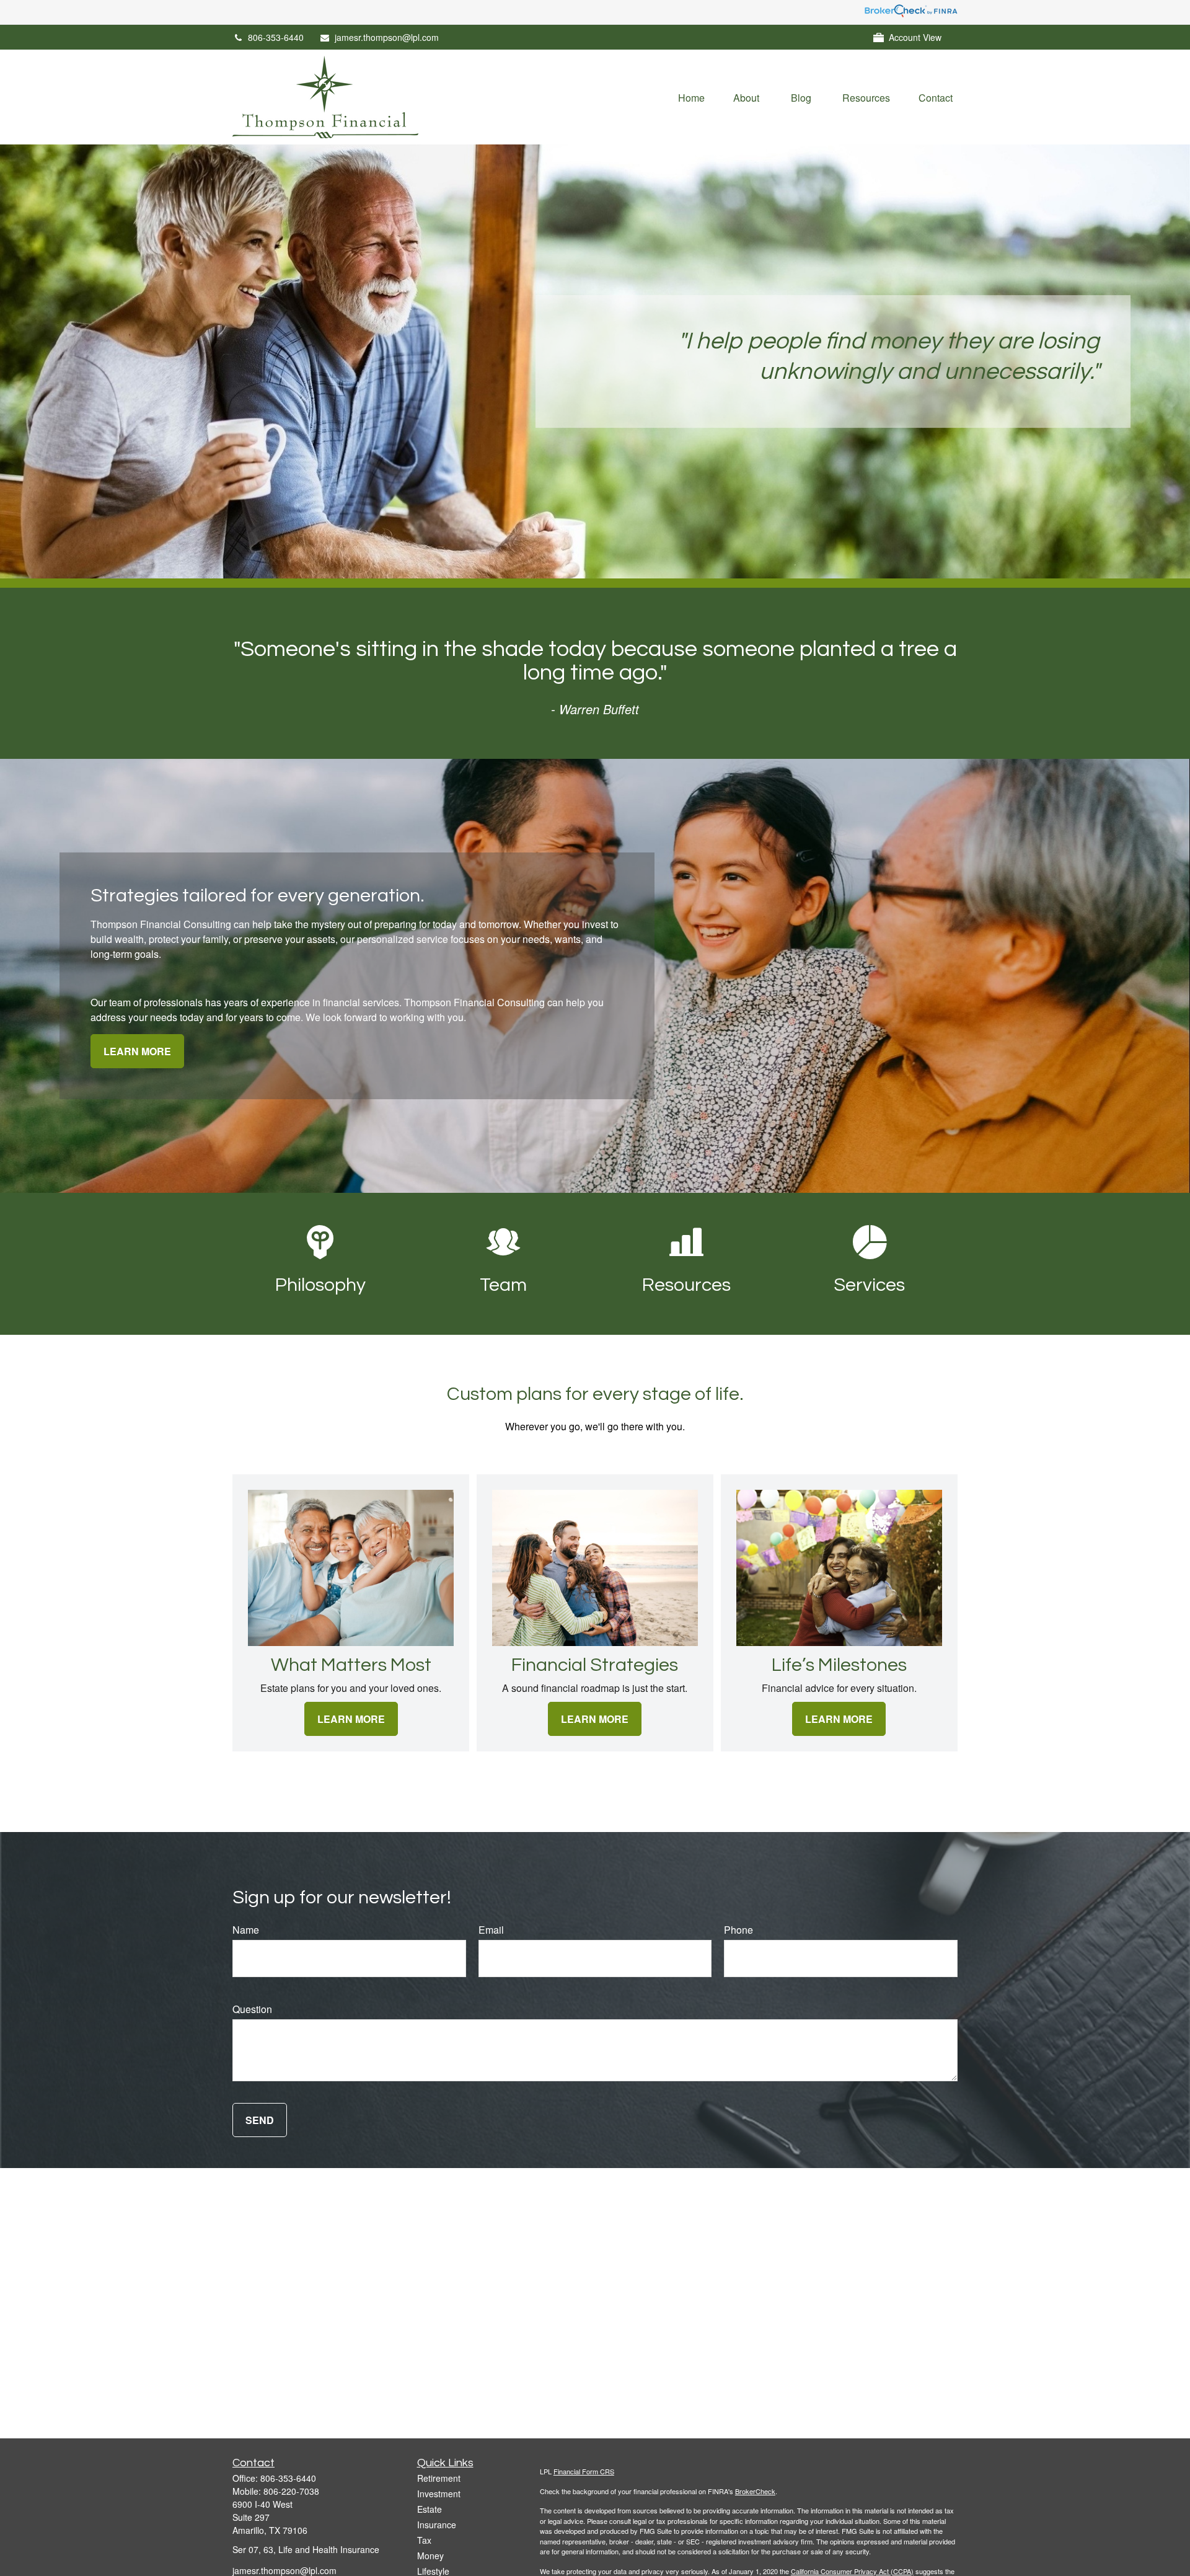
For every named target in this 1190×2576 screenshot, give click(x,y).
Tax (424, 2540)
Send (260, 2120)
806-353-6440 (276, 37)
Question (252, 2009)
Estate (430, 2509)
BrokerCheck (755, 2491)
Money (430, 2556)
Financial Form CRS (584, 2471)
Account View (915, 37)
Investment (439, 2494)
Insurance (437, 2525)
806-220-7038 (291, 2491)
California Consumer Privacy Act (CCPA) (852, 2571)
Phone (738, 1930)
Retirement (439, 2478)
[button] (691, 97)
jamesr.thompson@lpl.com (387, 37)
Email (491, 1930)
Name (246, 1930)
